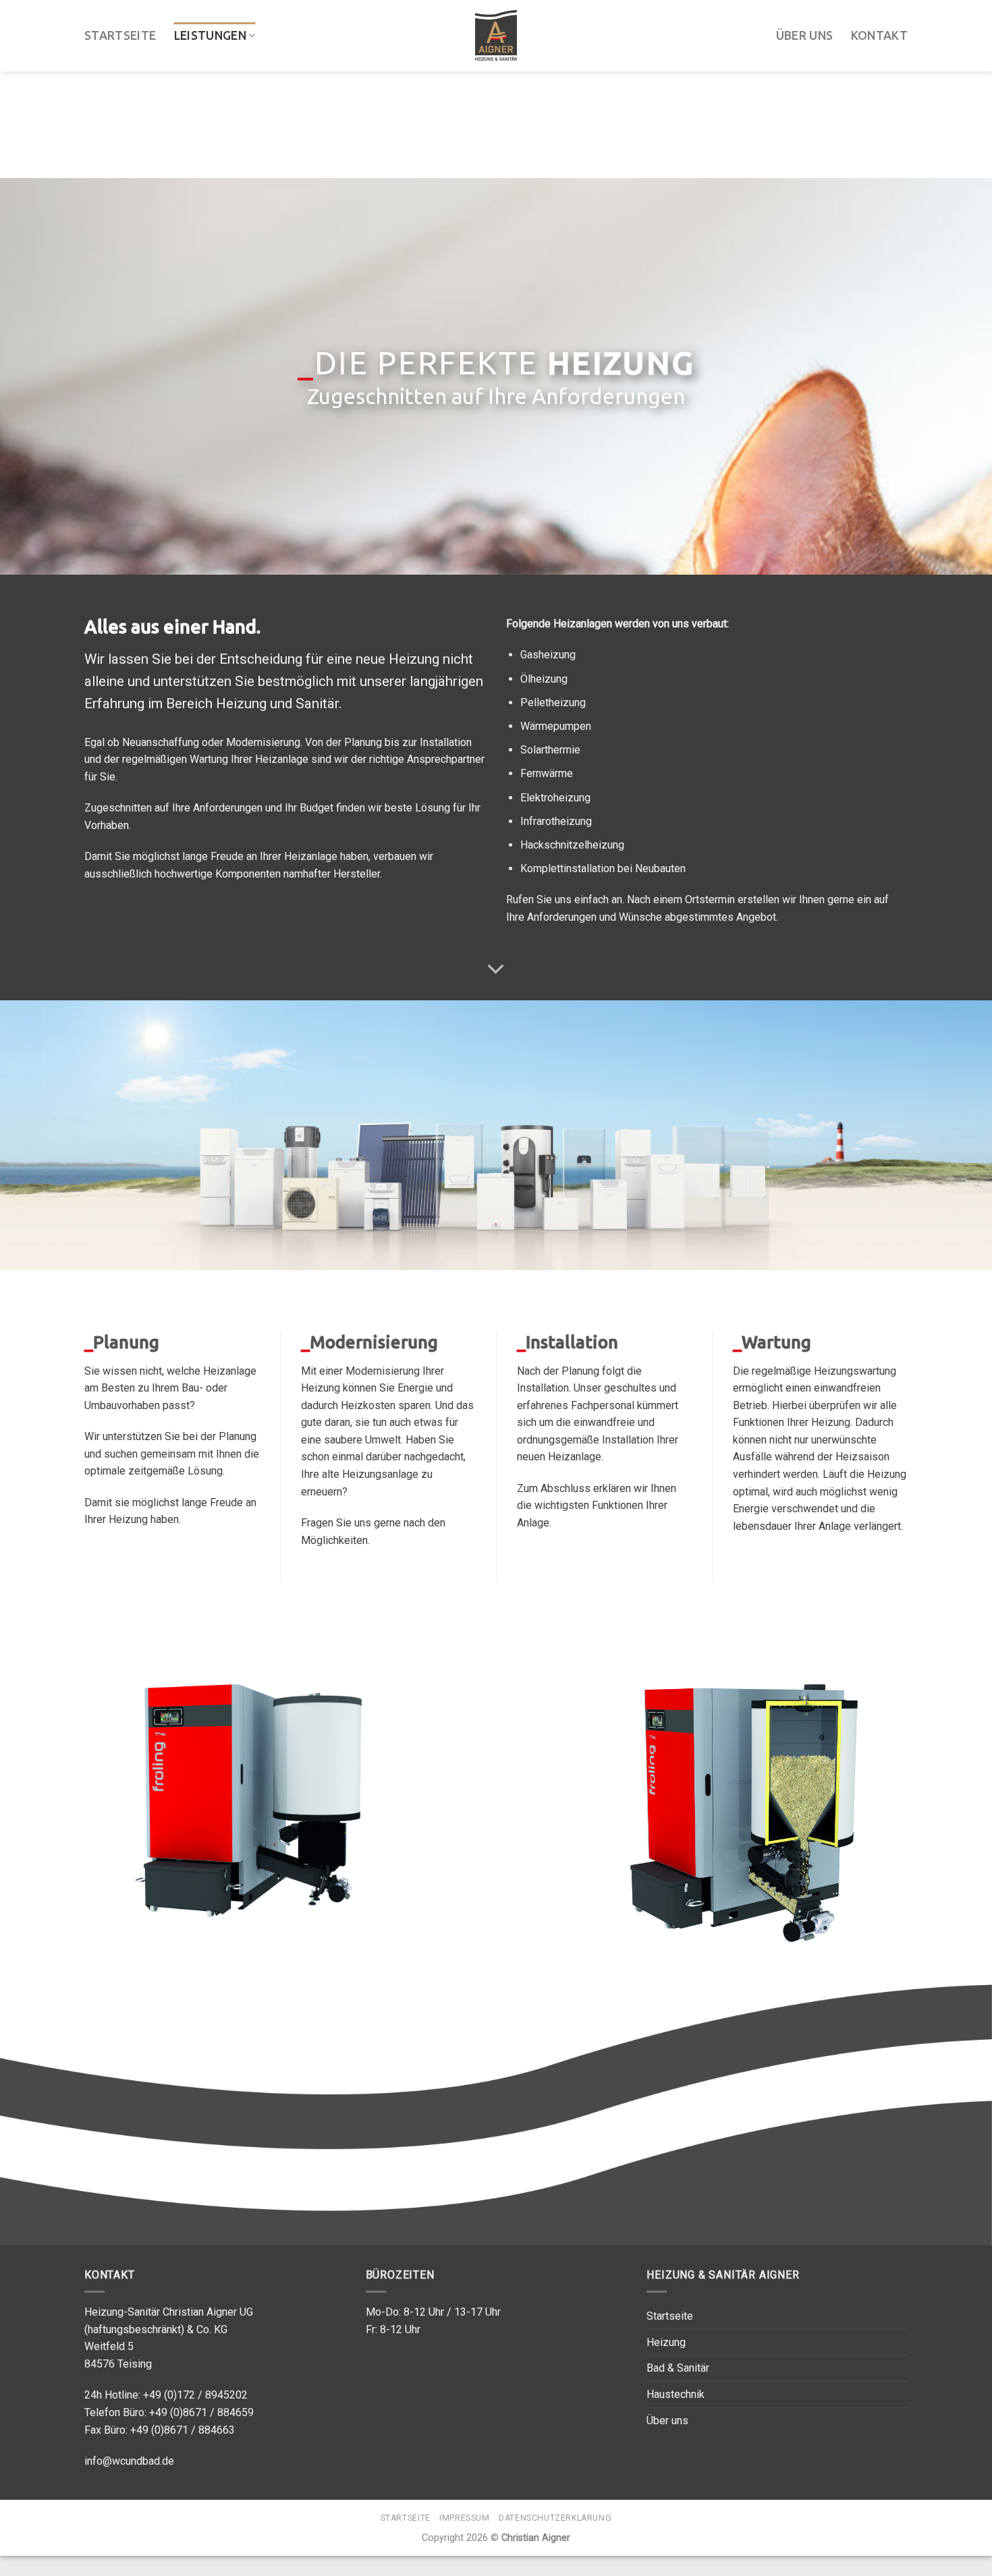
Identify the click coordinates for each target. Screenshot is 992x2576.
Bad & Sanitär (678, 2368)
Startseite (120, 33)
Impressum (465, 2518)
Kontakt (879, 33)
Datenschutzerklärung (555, 2518)
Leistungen (211, 33)
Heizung (666, 2342)
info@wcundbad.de (129, 2461)
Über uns (805, 33)
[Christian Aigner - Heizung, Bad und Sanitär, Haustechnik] (496, 33)
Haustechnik (676, 2394)
